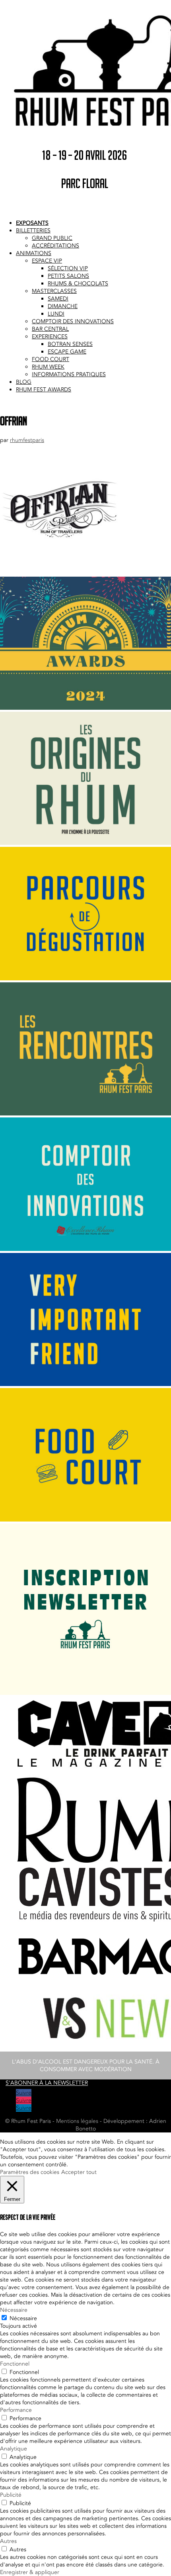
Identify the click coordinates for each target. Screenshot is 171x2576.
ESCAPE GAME (67, 352)
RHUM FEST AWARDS (44, 390)
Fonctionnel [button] (15, 2364)
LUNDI (56, 314)
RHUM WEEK (48, 367)
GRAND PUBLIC (52, 238)
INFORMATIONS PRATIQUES (69, 374)
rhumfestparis (27, 440)
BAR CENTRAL (50, 329)
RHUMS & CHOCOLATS (78, 284)
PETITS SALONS (68, 276)
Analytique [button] (14, 2449)
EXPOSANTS (32, 223)
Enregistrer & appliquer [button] (30, 2572)
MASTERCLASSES (54, 291)
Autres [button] (8, 2541)
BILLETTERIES (33, 231)
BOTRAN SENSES (70, 344)
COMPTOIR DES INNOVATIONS (73, 321)
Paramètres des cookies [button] (30, 2172)
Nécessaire (23, 2318)
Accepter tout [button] (79, 2172)
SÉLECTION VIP (68, 268)
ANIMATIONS (34, 253)
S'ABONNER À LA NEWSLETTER (47, 2083)
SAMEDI (58, 299)
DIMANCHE (63, 306)
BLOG (24, 382)
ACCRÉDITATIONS (55, 246)
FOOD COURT (51, 359)
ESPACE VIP (47, 261)
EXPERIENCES (50, 337)
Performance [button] (16, 2410)
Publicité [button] (11, 2495)
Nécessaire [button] (14, 2310)
